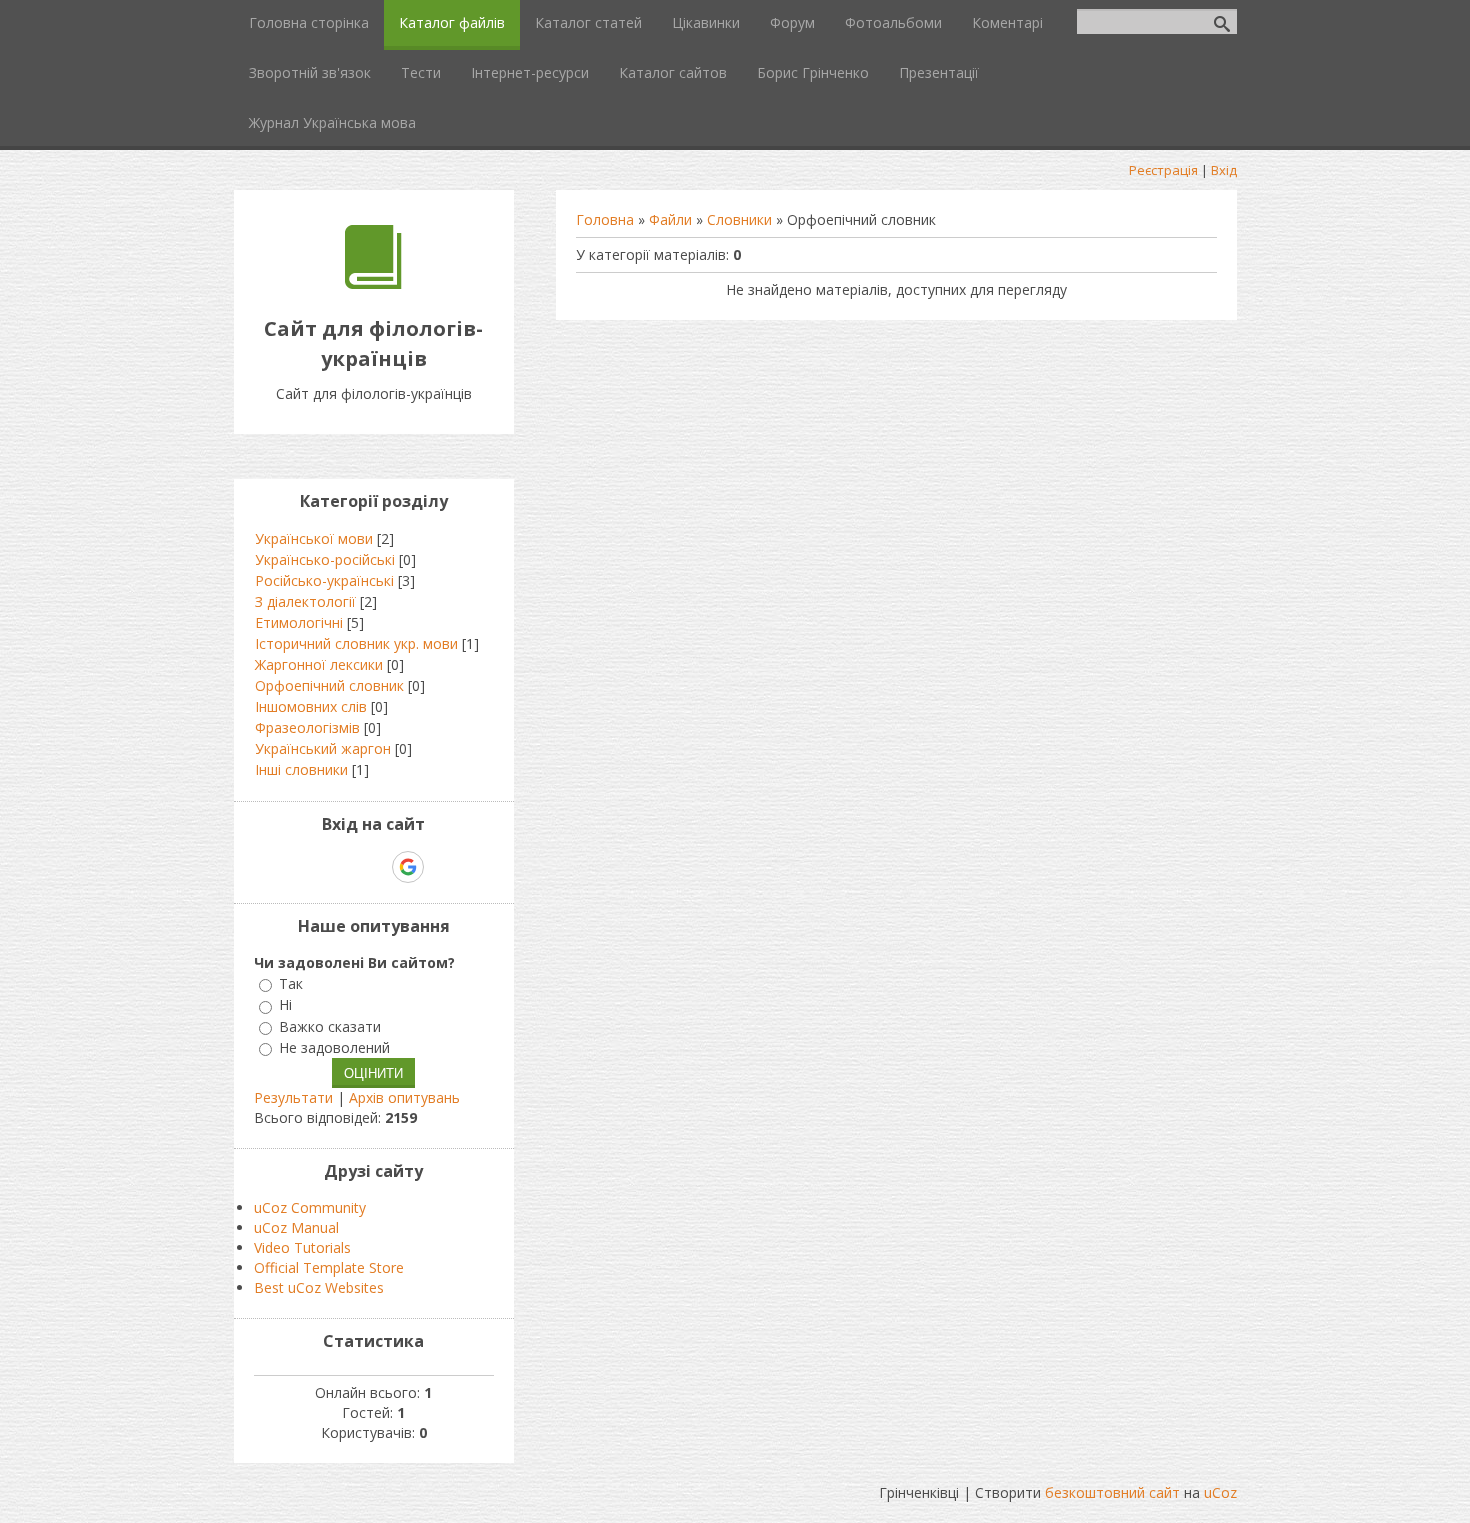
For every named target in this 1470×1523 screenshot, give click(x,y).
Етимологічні (299, 622)
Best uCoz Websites (319, 1287)
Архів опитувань (404, 1097)
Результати (293, 1097)
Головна (605, 219)
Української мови (314, 538)
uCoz (1220, 1492)
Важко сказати (330, 1026)
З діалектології (305, 601)
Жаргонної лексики (319, 664)
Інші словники (301, 769)
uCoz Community (310, 1207)
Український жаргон (323, 748)
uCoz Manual (296, 1227)
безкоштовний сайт (1112, 1492)
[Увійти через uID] (339, 867)
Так (291, 983)
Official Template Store (329, 1267)
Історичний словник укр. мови (356, 643)
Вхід (1224, 170)
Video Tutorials (302, 1247)
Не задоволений (334, 1047)
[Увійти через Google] (408, 867)
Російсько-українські (324, 580)
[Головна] (373, 283)
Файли (670, 219)
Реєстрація (1163, 170)
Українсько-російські (325, 559)
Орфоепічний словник (329, 685)
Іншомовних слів (311, 706)
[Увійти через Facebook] (373, 867)
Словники (739, 219)
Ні (285, 1005)
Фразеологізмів (307, 727)
